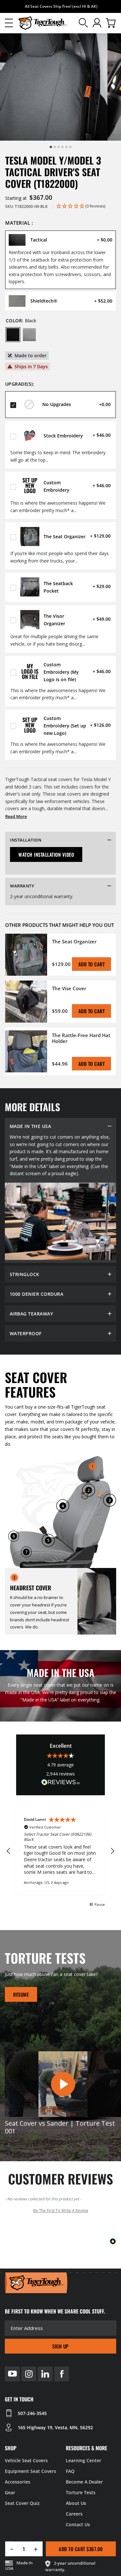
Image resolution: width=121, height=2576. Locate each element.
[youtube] (12, 2374)
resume (21, 1994)
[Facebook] (62, 2374)
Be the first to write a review (61, 2211)
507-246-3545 (32, 2413)
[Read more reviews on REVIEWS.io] (61, 1783)
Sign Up (60, 2346)
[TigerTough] (43, 23)
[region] (60, 1851)
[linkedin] (45, 2374)
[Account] (97, 23)
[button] (9, 23)
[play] (63, 2084)
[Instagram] (29, 2374)
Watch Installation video (46, 854)
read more (16, 816)
